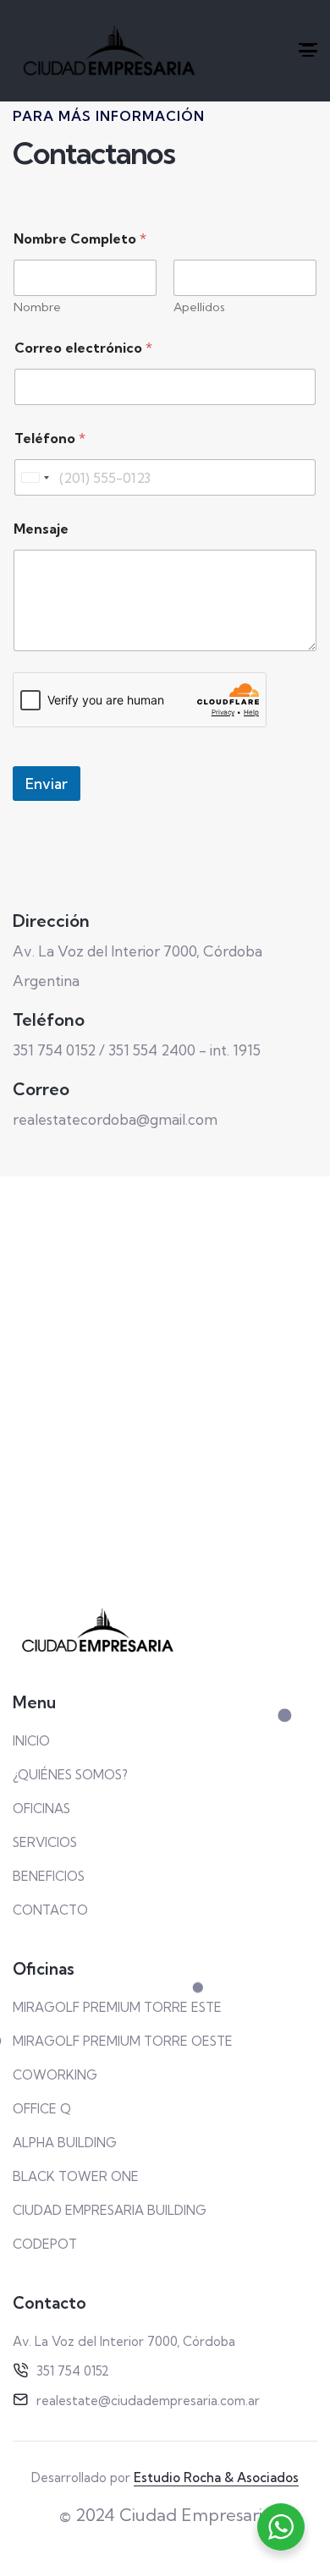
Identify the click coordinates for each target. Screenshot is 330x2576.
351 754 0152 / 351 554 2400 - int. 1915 (137, 1050)
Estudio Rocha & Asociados (216, 2477)
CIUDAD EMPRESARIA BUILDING (110, 2210)
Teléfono (50, 438)
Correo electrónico (83, 348)
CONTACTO (50, 1910)
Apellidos (199, 307)
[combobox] (35, 477)
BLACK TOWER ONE (76, 2176)
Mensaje (41, 529)
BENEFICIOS (49, 1876)
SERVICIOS (45, 1842)
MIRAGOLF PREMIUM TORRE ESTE (117, 2007)
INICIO (31, 1741)
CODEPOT (45, 2244)
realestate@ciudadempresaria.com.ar (148, 2401)
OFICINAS (41, 1809)
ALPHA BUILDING (65, 2143)
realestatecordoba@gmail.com (115, 1119)
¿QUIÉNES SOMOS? (70, 1775)
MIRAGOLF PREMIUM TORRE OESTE (123, 2041)
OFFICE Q (42, 2109)
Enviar (47, 784)
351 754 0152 (73, 2371)
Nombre (37, 307)
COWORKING (55, 2075)
